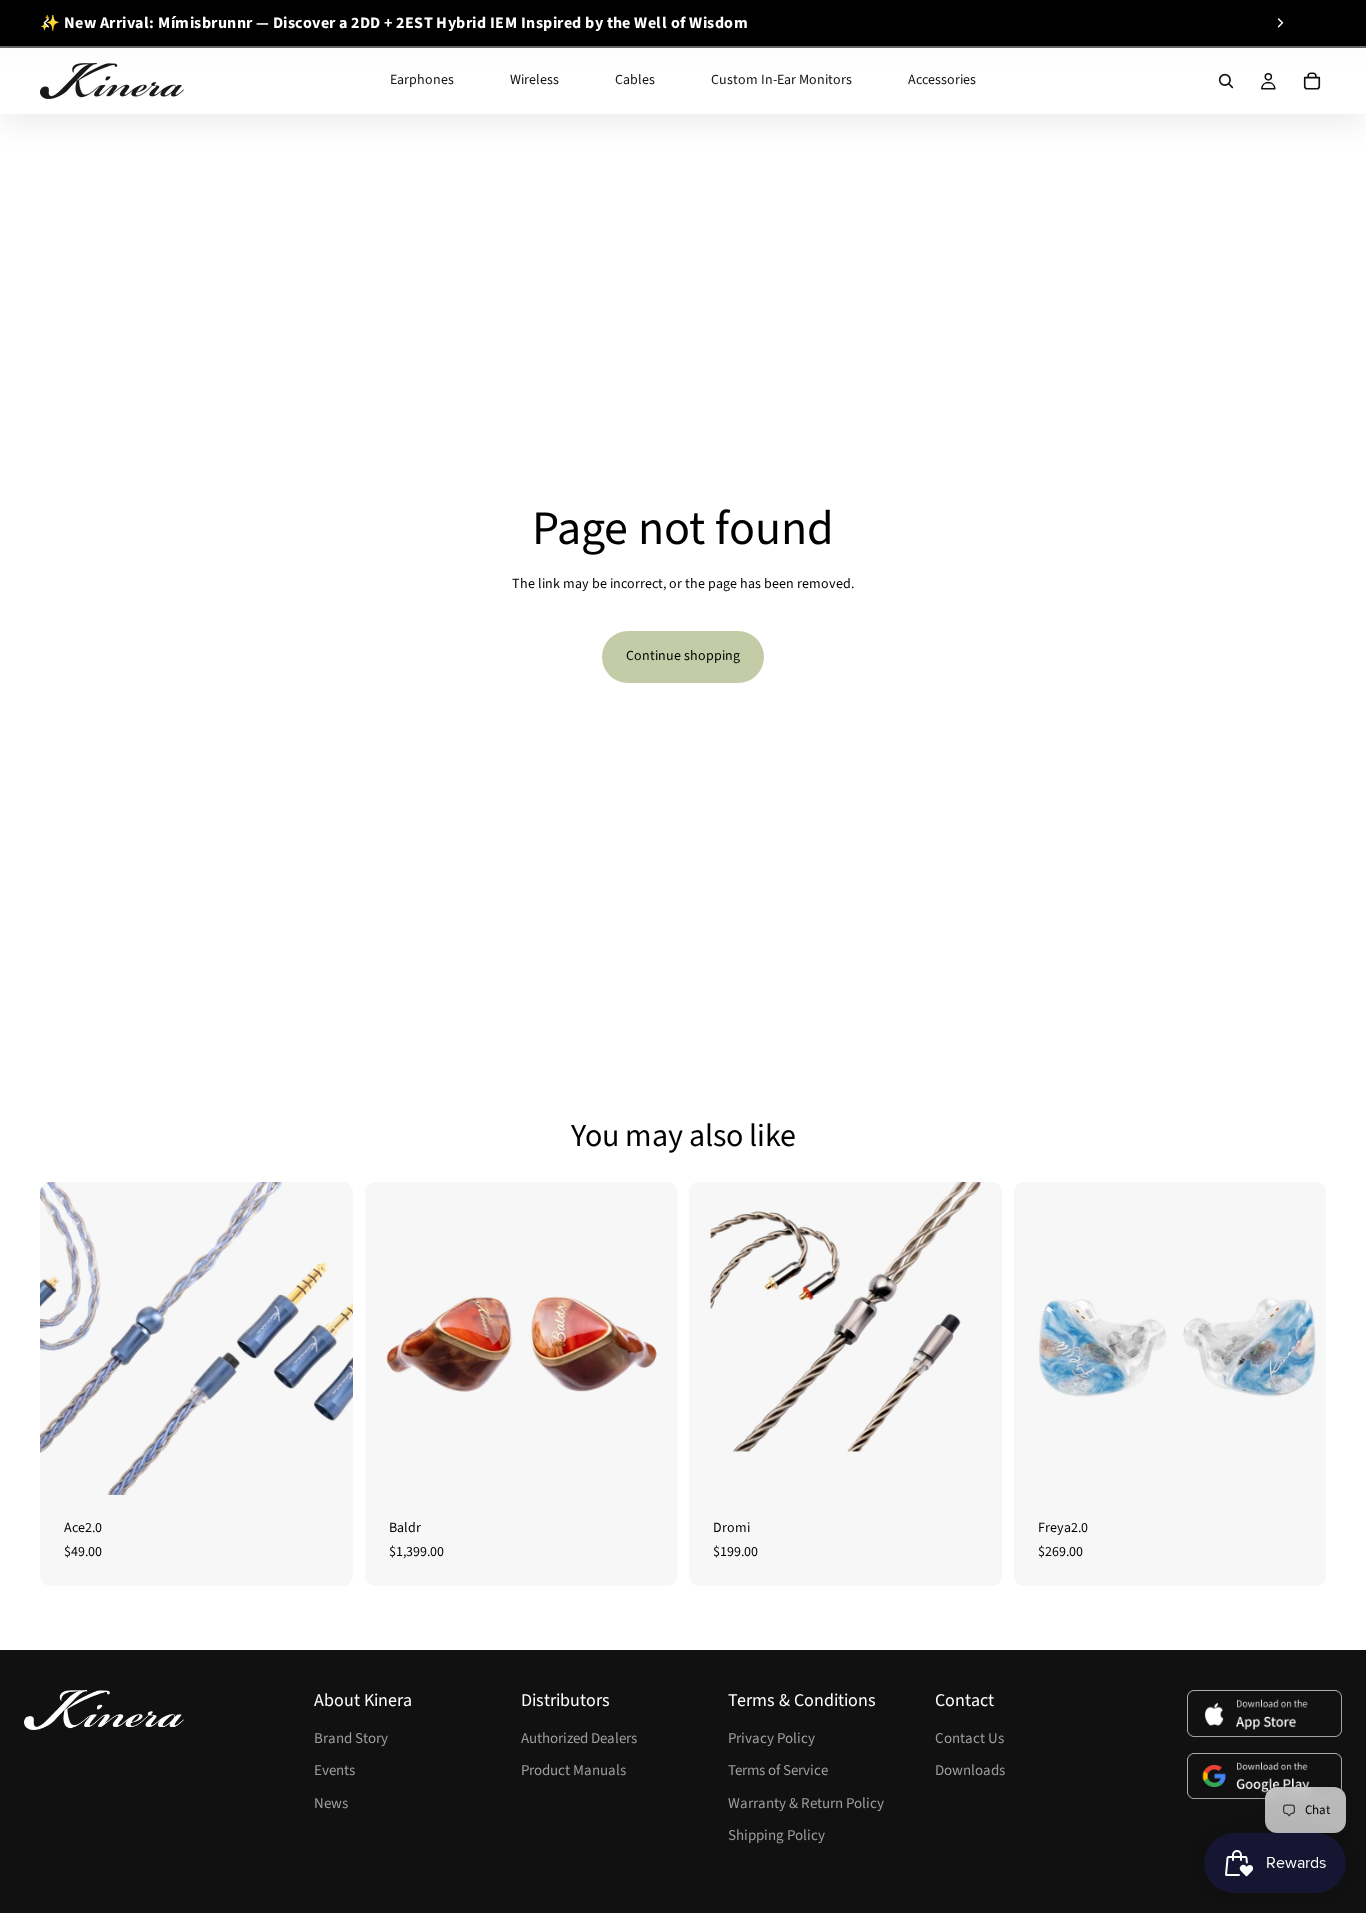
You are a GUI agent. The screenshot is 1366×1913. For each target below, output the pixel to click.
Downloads (970, 1770)
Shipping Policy (776, 1835)
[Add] (646, 1464)
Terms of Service (778, 1770)
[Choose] (322, 1464)
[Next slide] (1280, 23)
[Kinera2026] (104, 1710)
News (331, 1803)
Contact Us (969, 1738)
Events (334, 1770)
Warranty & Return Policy (806, 1803)
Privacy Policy (771, 1738)
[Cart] (1312, 81)
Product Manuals (573, 1770)
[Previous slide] (47, 23)
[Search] (1226, 81)
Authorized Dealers (579, 1738)
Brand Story (351, 1738)
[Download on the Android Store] (1264, 1776)
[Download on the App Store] (1264, 1713)
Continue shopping (683, 656)
